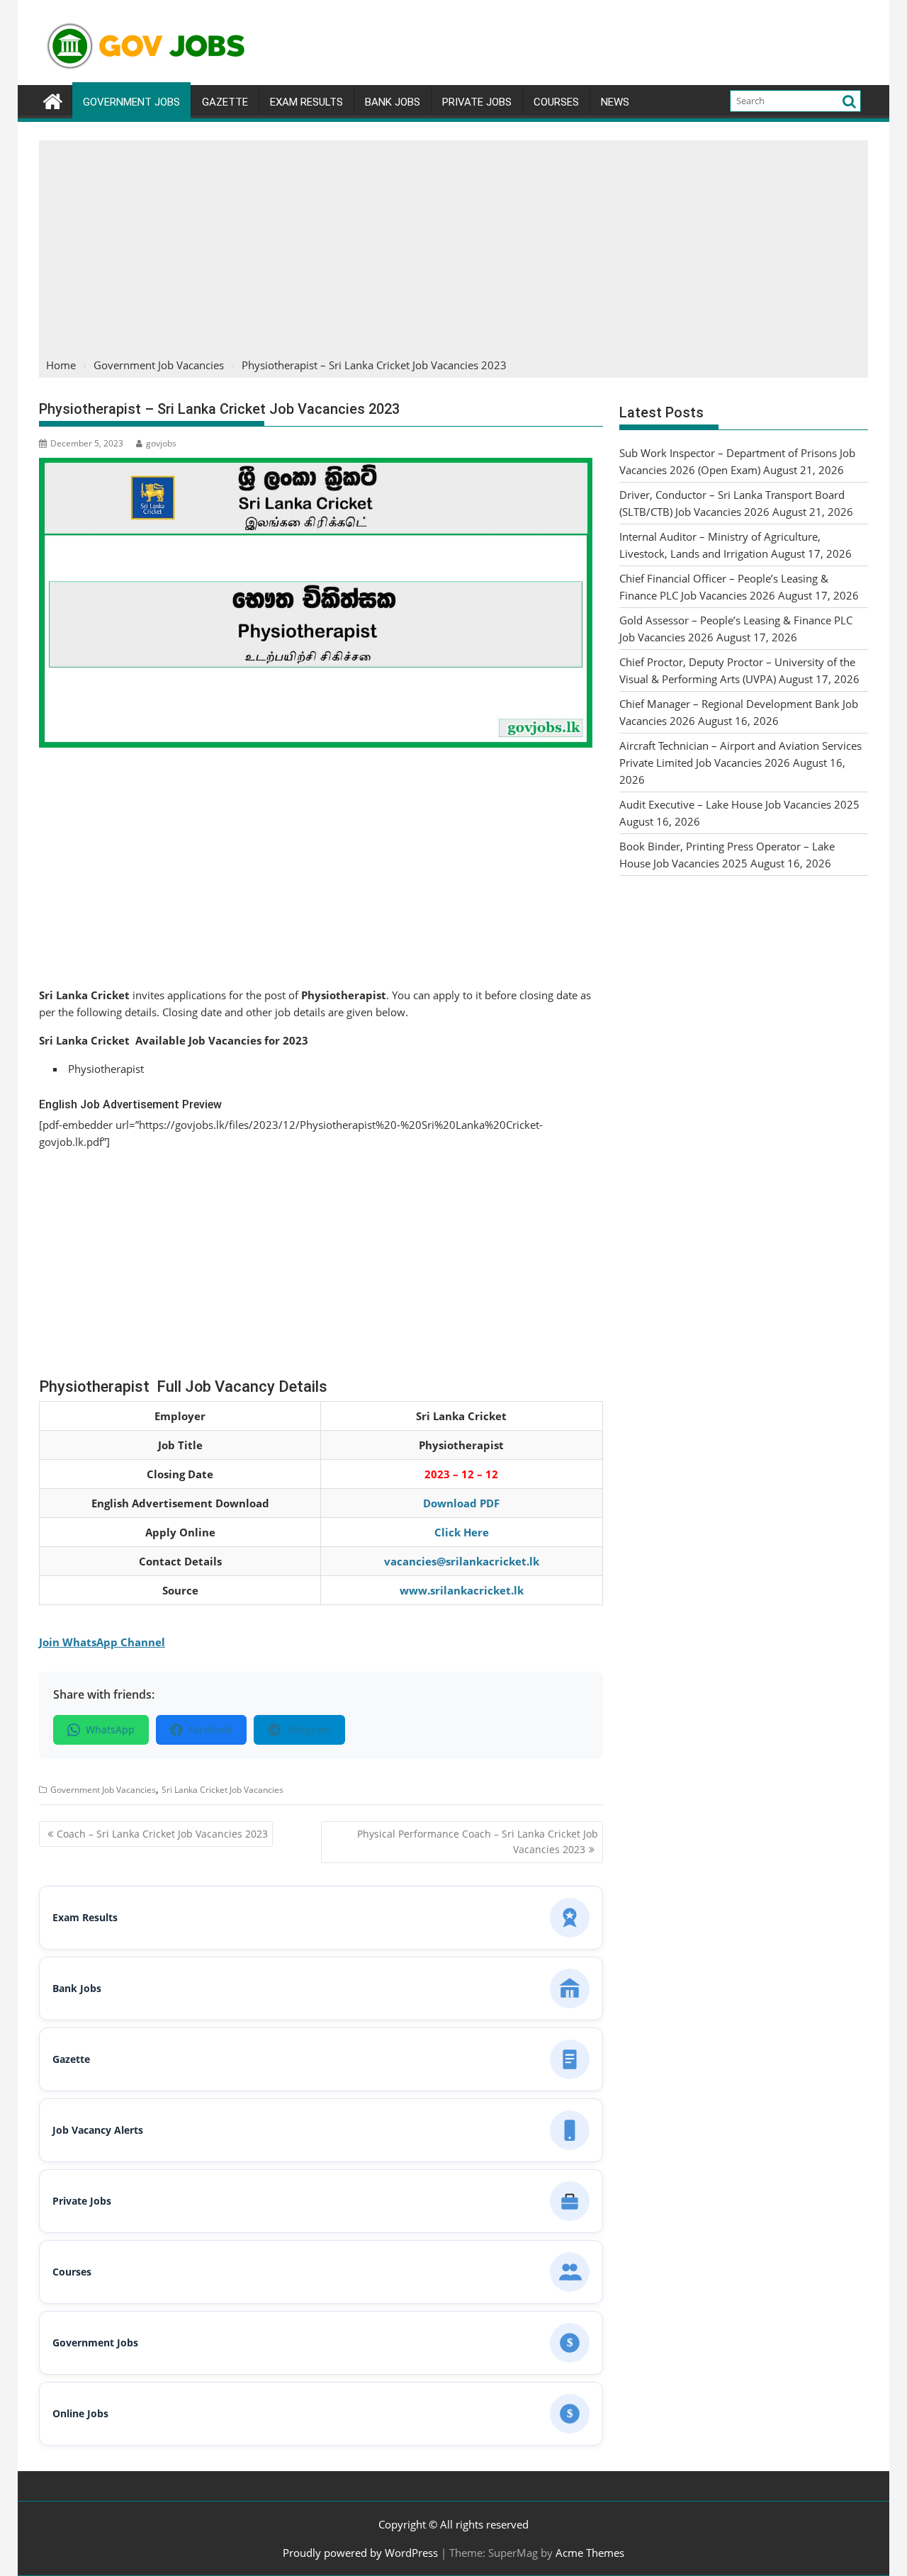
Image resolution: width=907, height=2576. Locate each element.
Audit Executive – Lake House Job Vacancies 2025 (739, 804)
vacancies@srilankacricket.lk (462, 1561)
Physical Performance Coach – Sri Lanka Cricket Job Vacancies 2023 (478, 1841)
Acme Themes (590, 2553)
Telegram (309, 1729)
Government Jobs (131, 102)
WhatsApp (110, 1729)
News (615, 102)
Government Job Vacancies (103, 1790)
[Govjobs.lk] (53, 100)
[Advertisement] (453, 247)
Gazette (225, 102)
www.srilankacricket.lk (462, 1590)
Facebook (210, 1729)
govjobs (161, 443)
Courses (556, 102)
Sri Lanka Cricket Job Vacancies (222, 1790)
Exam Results (306, 102)
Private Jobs (477, 102)
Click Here (462, 1532)
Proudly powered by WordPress (360, 2553)
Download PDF (461, 1503)
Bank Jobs (393, 102)
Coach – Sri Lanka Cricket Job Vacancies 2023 (162, 1834)
